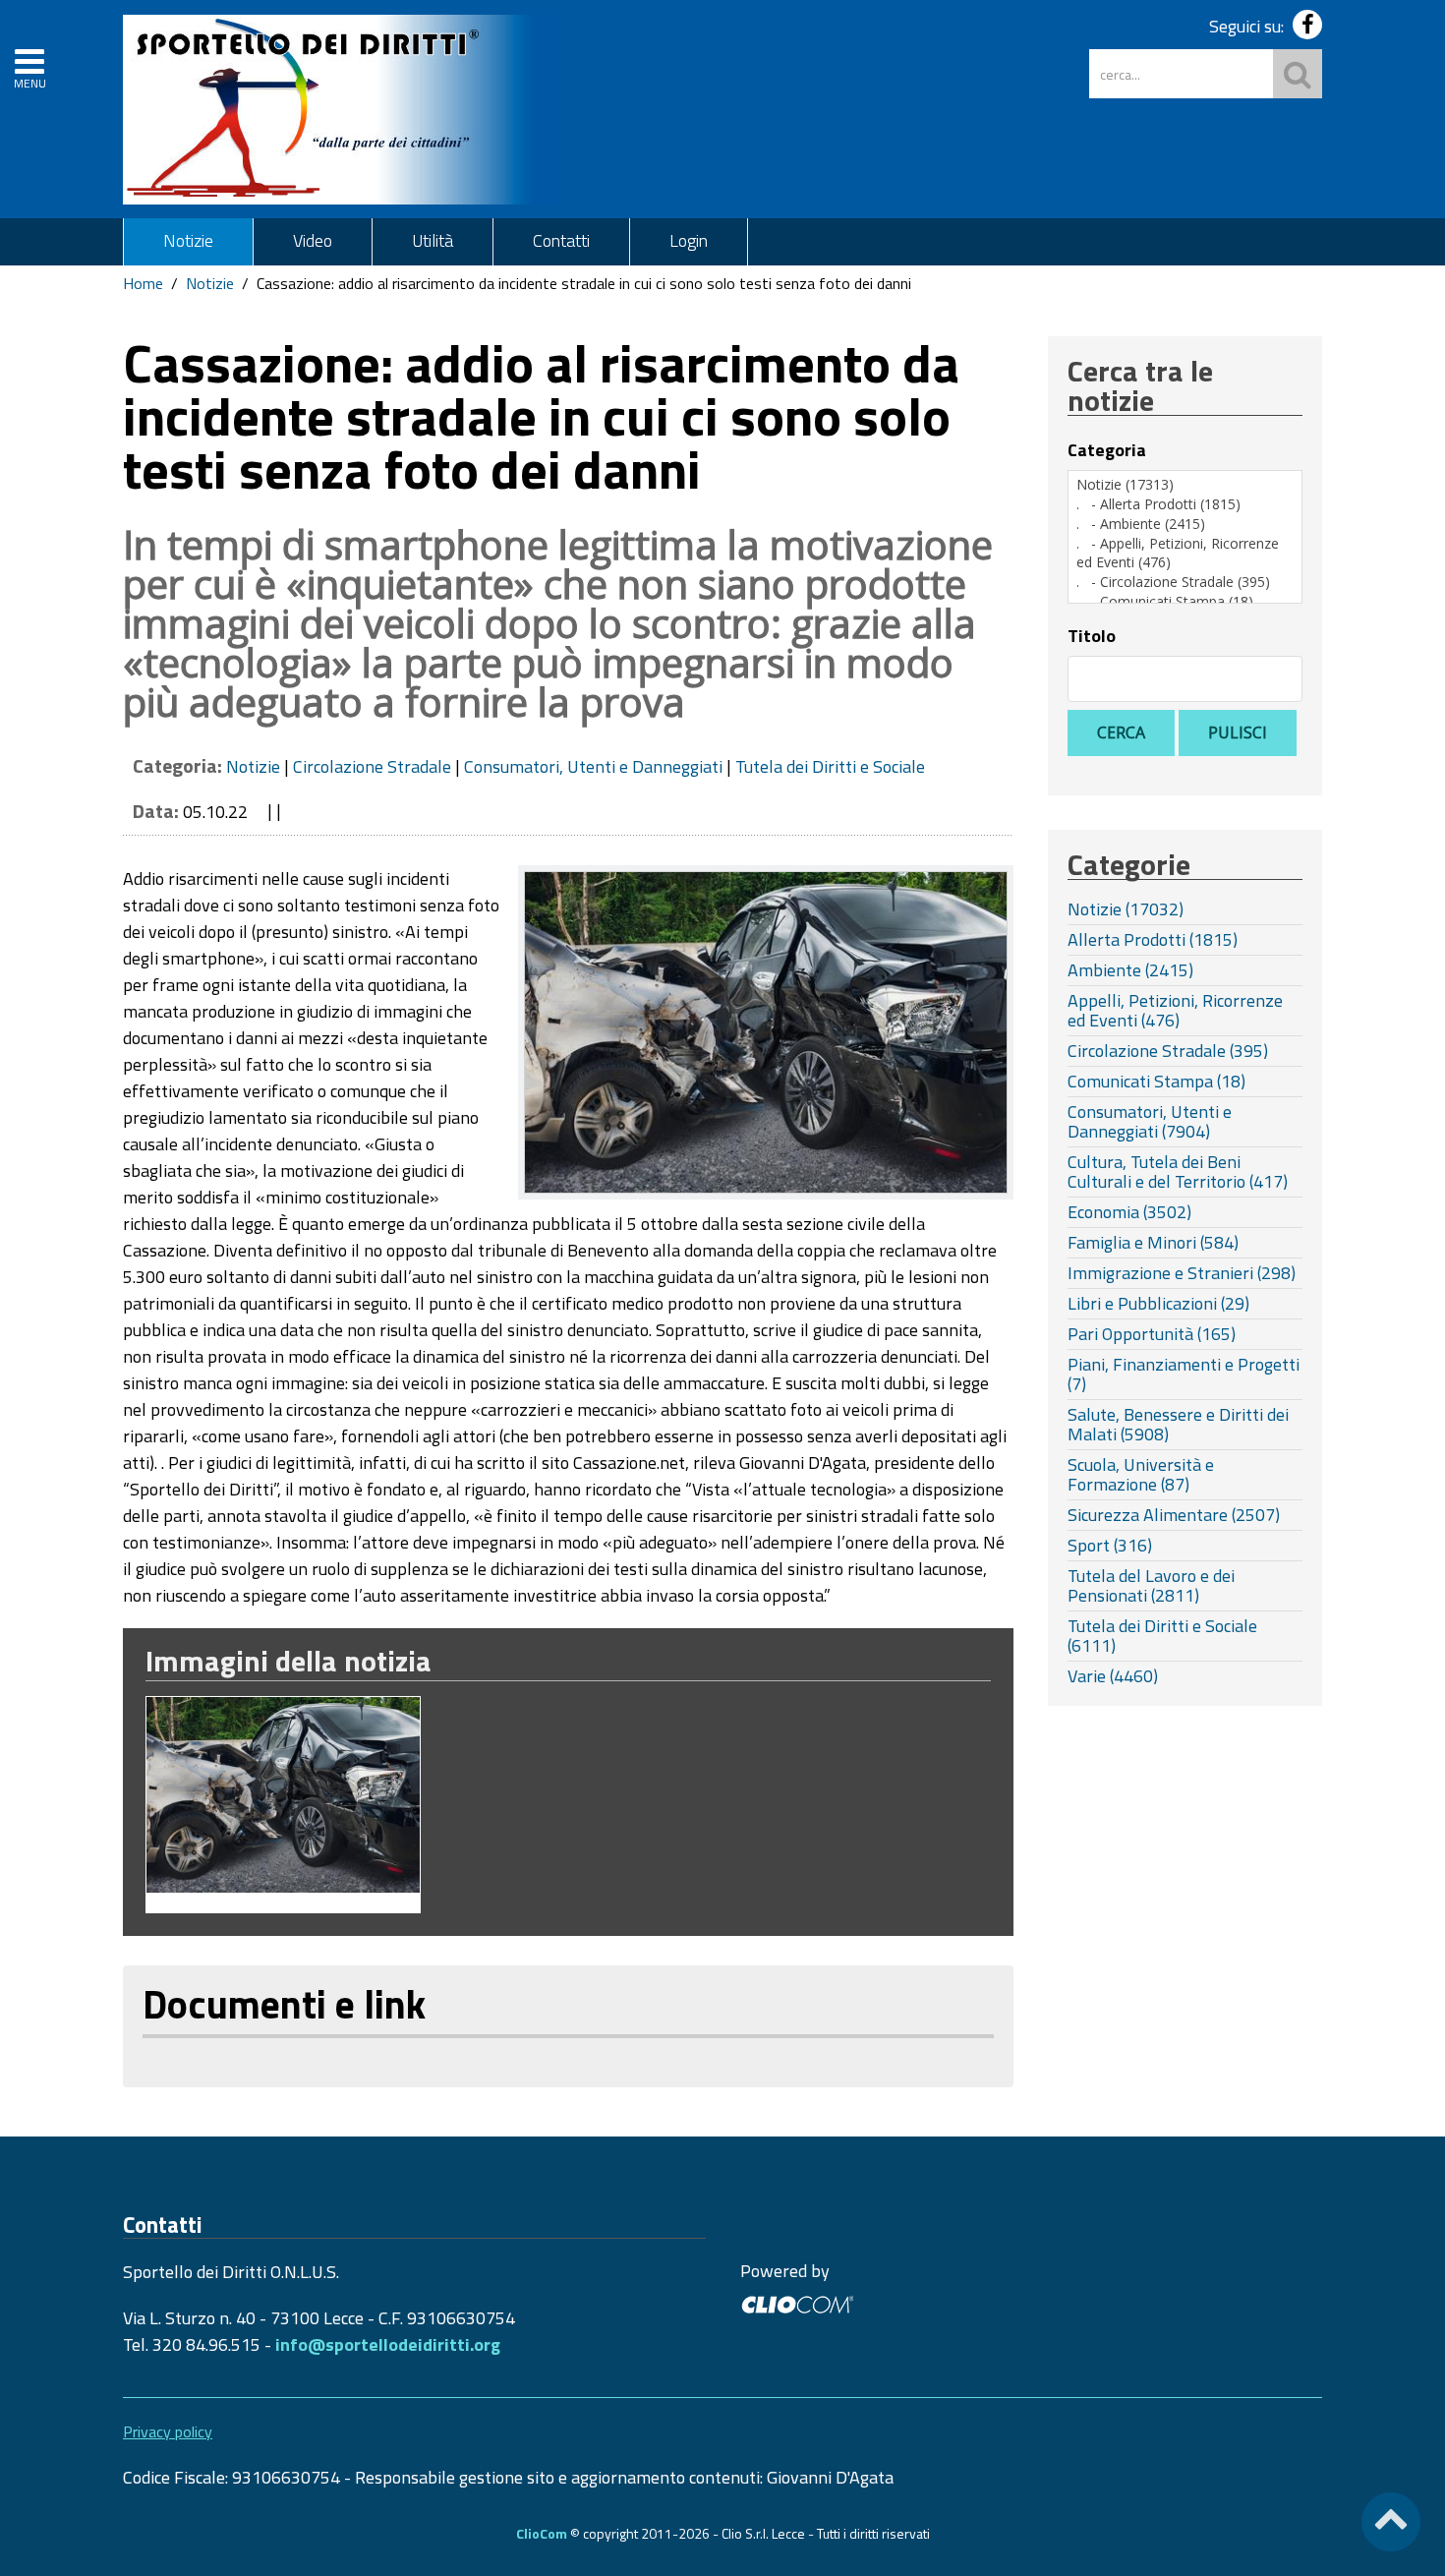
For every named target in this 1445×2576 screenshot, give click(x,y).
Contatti (561, 240)
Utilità (433, 240)
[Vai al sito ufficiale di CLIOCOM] (797, 2302)
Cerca (1121, 732)
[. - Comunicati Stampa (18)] (1185, 602)
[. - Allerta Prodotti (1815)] (1185, 504)
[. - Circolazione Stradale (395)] (1185, 582)
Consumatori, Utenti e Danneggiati (593, 766)
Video (313, 240)
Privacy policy (168, 2431)
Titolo (1092, 636)
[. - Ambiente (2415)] (1185, 524)
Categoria (1107, 450)
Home (143, 283)
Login (689, 240)
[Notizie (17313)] (1185, 485)
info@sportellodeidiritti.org (388, 2344)
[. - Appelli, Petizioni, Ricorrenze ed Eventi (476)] (1185, 553)
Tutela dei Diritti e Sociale (830, 766)
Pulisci (1238, 732)
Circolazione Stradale (372, 766)
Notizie (188, 240)
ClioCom (542, 2533)
